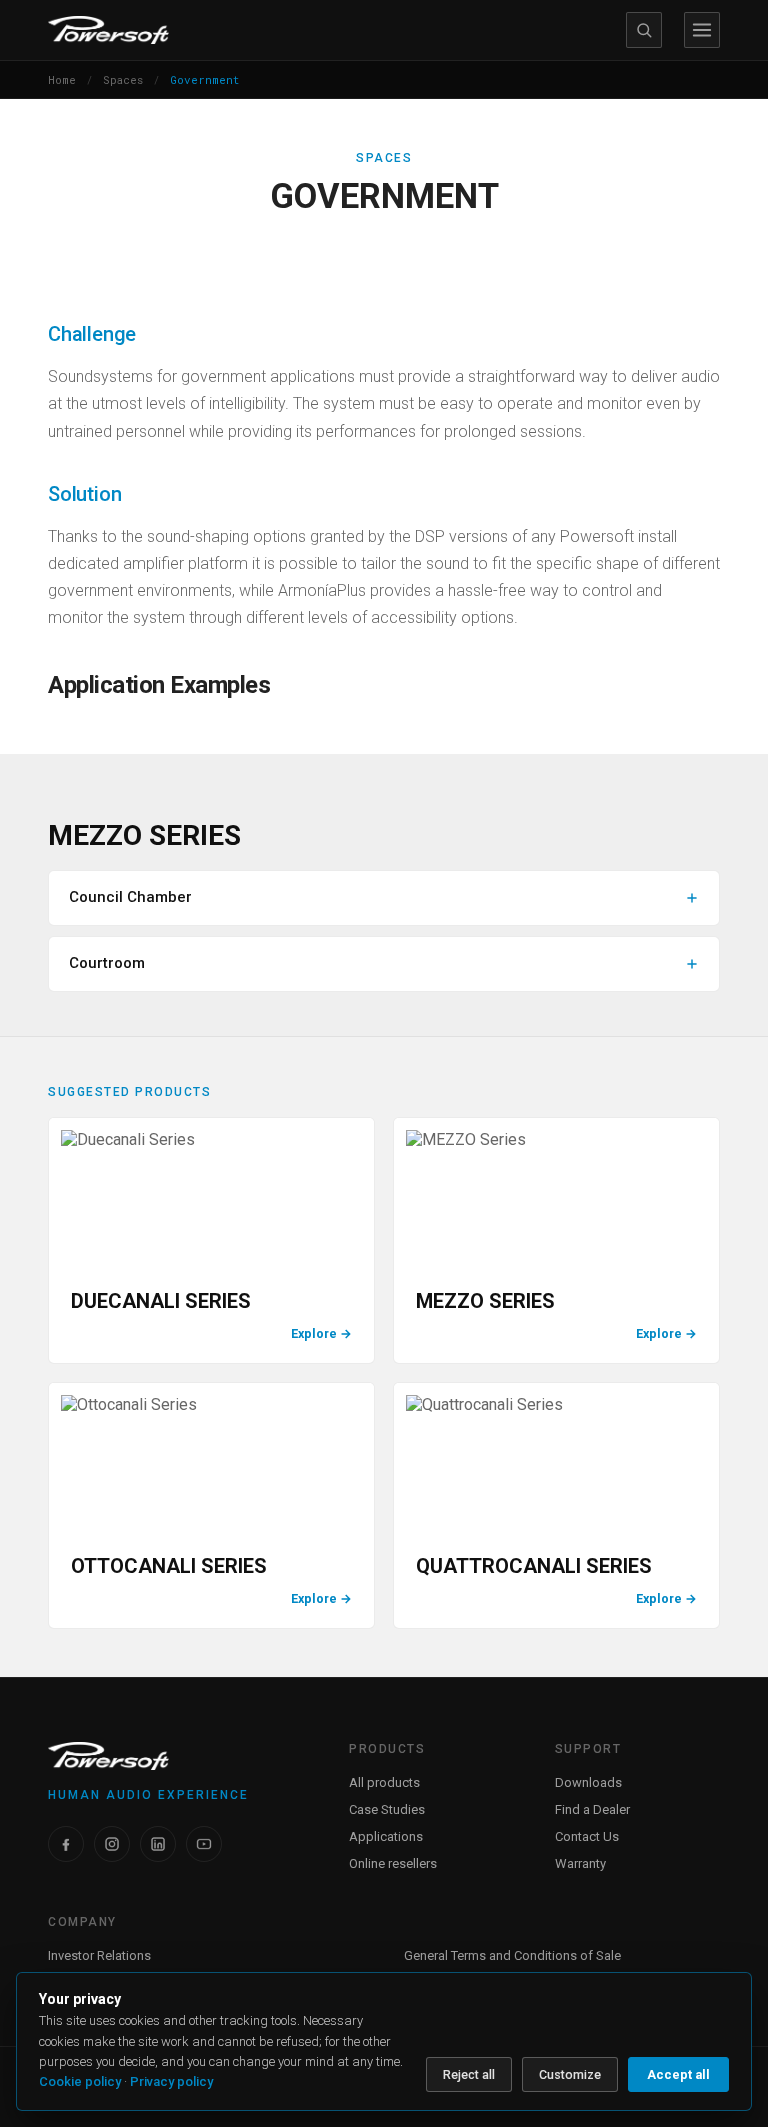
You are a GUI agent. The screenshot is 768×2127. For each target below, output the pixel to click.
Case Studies (387, 1809)
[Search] (644, 30)
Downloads (588, 1782)
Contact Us (587, 1836)
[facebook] (66, 1844)
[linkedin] (158, 1844)
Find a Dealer (592, 1809)
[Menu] (702, 30)
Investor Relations (99, 1955)
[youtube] (204, 1844)
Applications (386, 1836)
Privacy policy (171, 2081)
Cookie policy (80, 2081)
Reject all (469, 2074)
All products (384, 1782)
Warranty (580, 1863)
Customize (570, 2074)
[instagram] (112, 1844)
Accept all (678, 2074)
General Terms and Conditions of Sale (512, 1955)
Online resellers (393, 1863)
